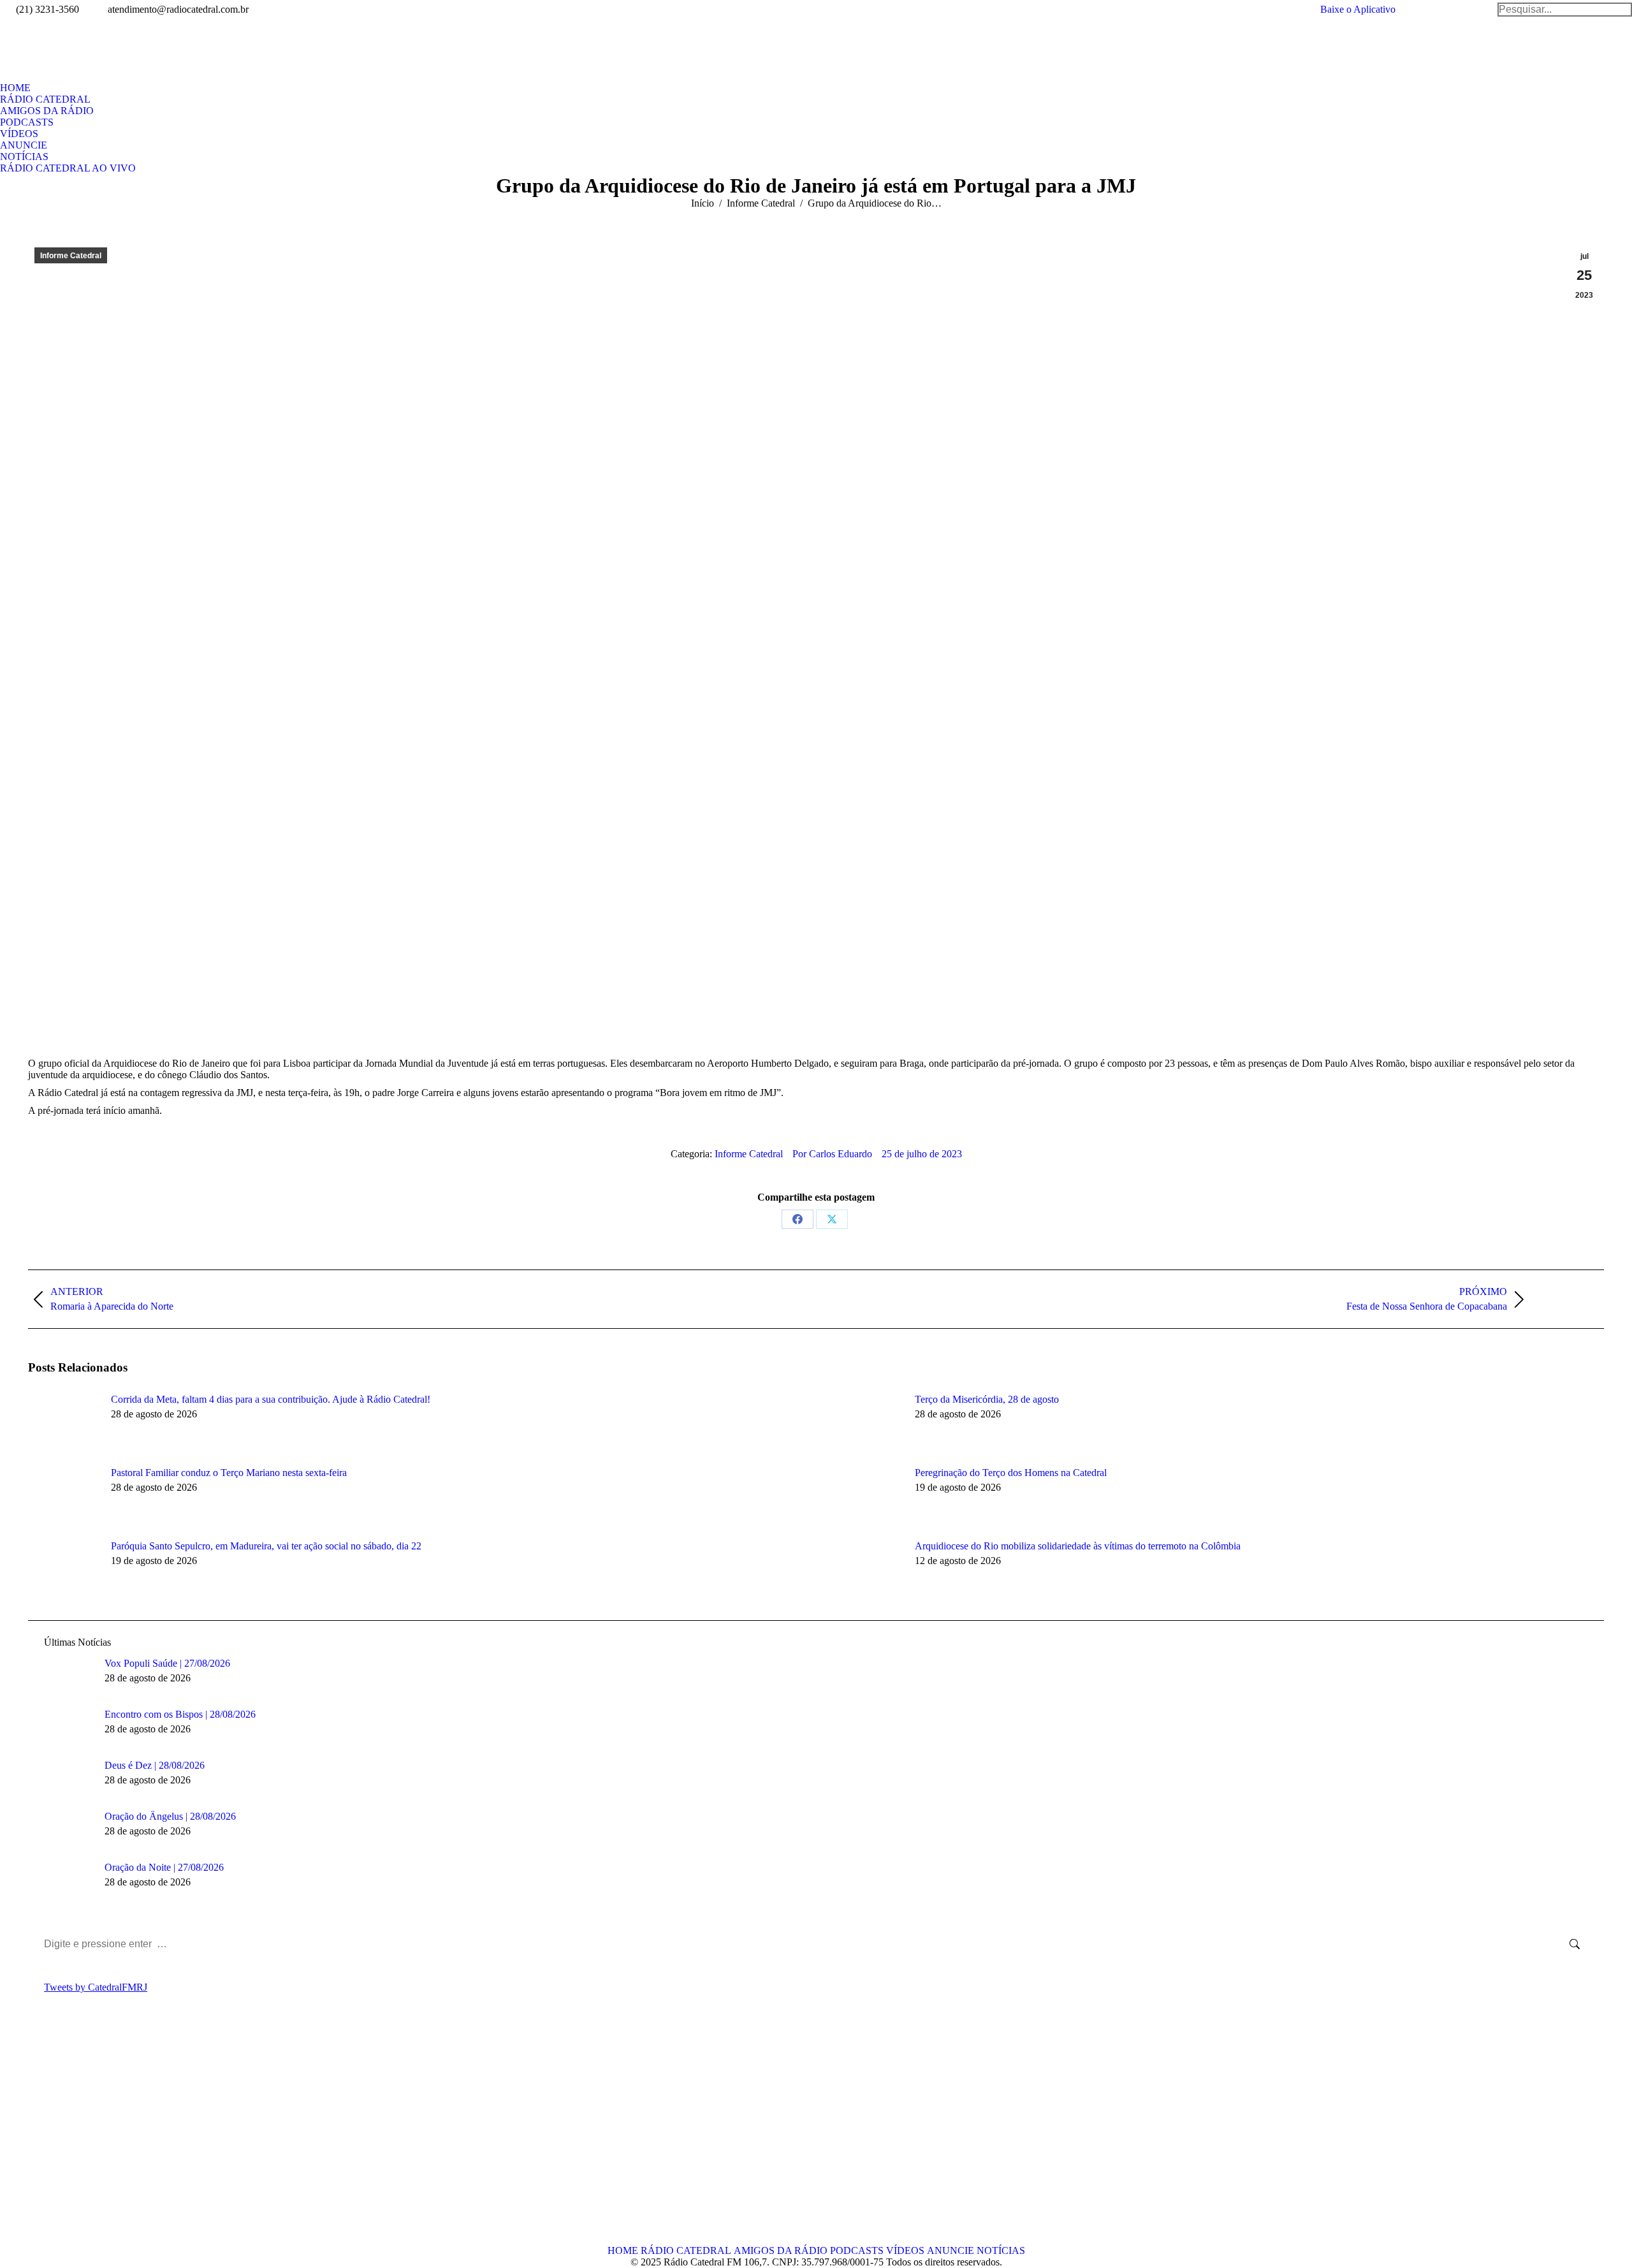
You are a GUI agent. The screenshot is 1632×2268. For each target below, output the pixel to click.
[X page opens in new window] (57, 2137)
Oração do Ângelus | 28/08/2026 (170, 1816)
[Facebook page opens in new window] (38, 2137)
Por (832, 1154)
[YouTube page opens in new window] (76, 2137)
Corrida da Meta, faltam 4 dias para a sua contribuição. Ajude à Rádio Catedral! (271, 1399)
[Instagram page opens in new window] (95, 2137)
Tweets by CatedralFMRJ (96, 1987)
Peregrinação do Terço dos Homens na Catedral (1011, 1473)
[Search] (1565, 10)
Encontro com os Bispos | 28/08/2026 (180, 1714)
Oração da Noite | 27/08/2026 (164, 1867)
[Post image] (63, 1423)
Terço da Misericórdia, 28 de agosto (987, 1399)
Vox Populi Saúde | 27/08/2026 (167, 1663)
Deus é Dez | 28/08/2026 (155, 1765)
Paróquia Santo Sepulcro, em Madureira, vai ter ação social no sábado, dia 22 (266, 1546)
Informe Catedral (71, 256)
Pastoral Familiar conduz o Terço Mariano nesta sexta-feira (229, 1473)
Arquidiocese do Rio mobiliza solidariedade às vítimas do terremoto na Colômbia (1078, 1546)
